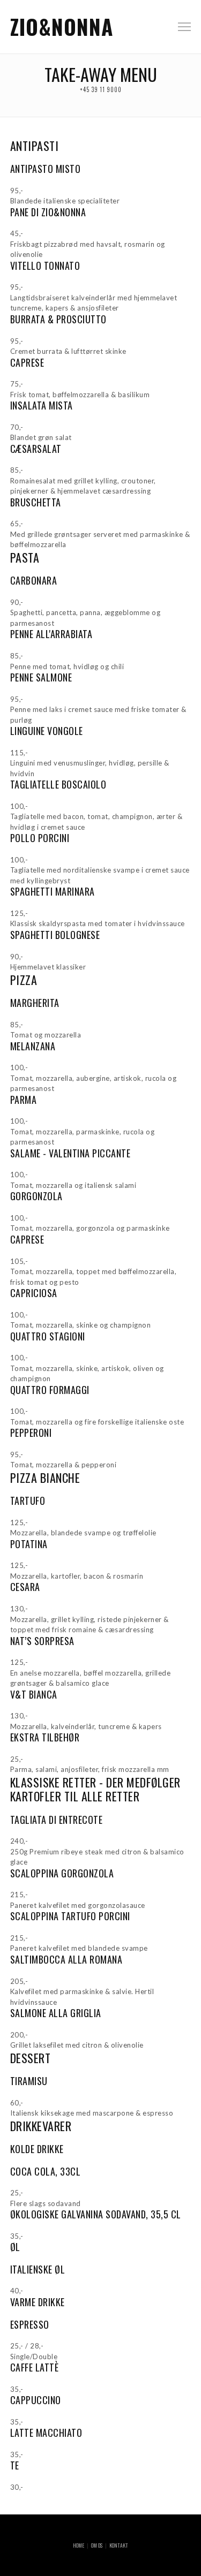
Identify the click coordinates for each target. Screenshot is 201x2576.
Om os (97, 2545)
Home (79, 2545)
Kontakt (119, 2545)
